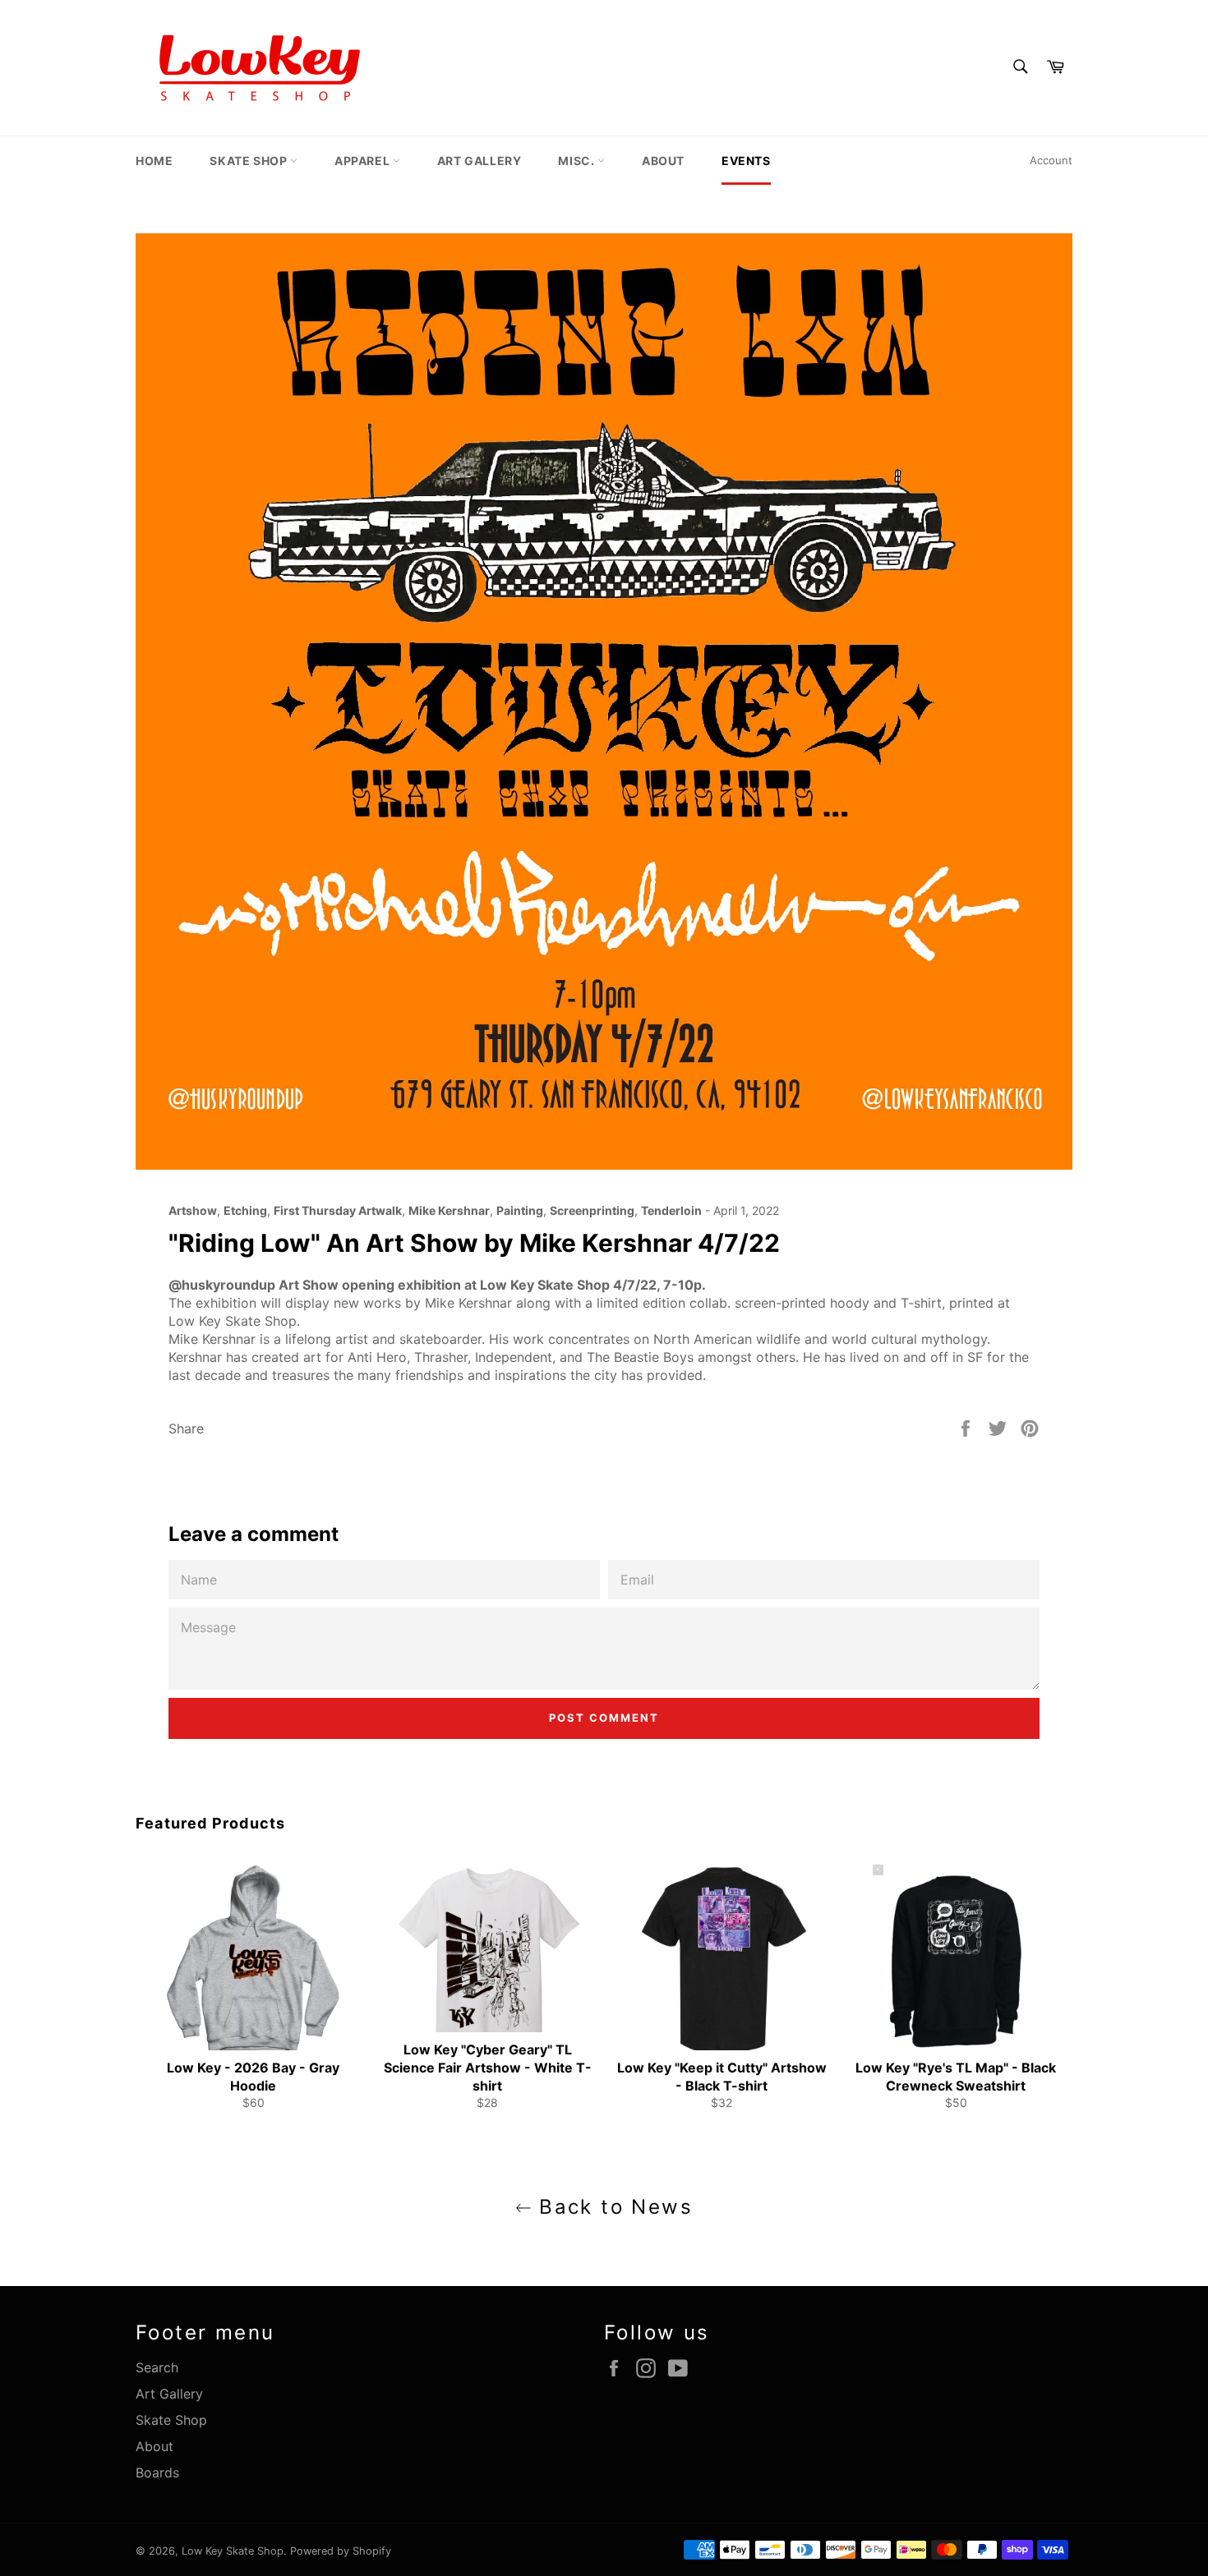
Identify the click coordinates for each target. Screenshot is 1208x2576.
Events (746, 161)
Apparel (364, 161)
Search (157, 2367)
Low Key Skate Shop (233, 2551)
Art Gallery (480, 161)
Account (1051, 160)
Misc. (578, 161)
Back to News (612, 2207)
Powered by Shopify (341, 2551)
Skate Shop (250, 161)
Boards (157, 2472)
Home (154, 161)
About (663, 161)
